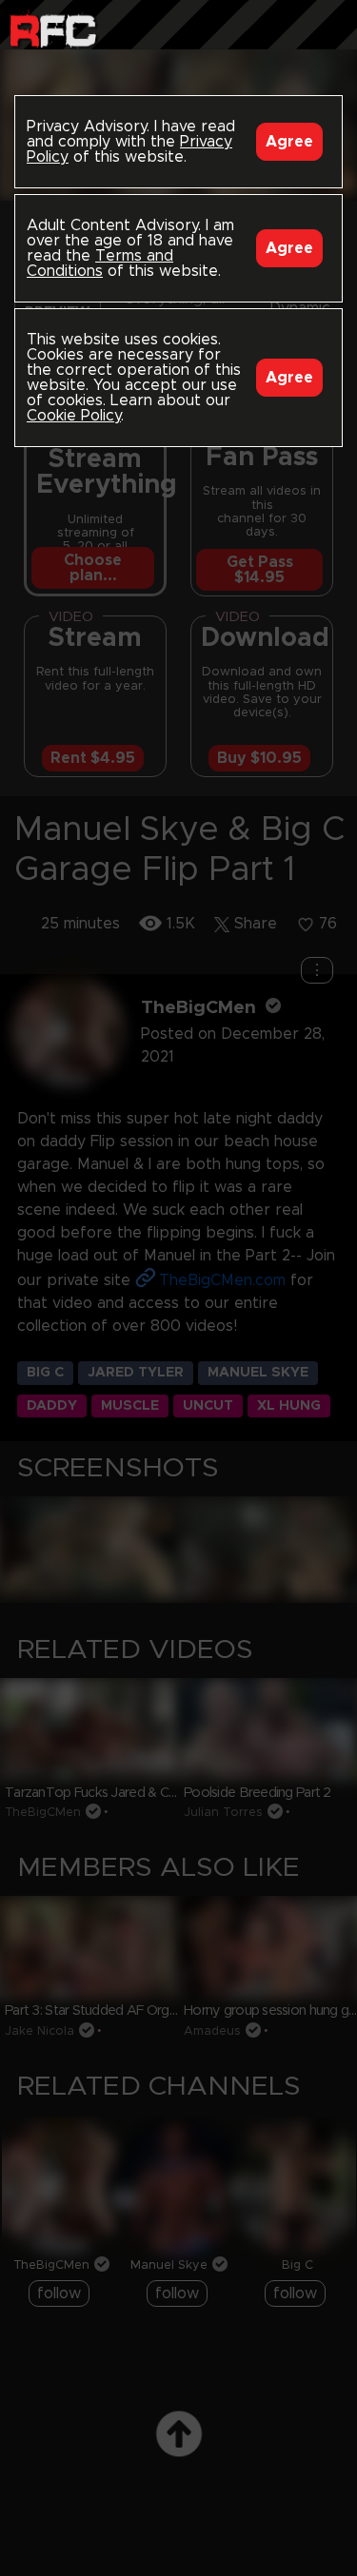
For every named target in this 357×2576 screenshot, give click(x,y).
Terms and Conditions (100, 263)
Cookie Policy (74, 416)
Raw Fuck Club (53, 29)
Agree (289, 142)
